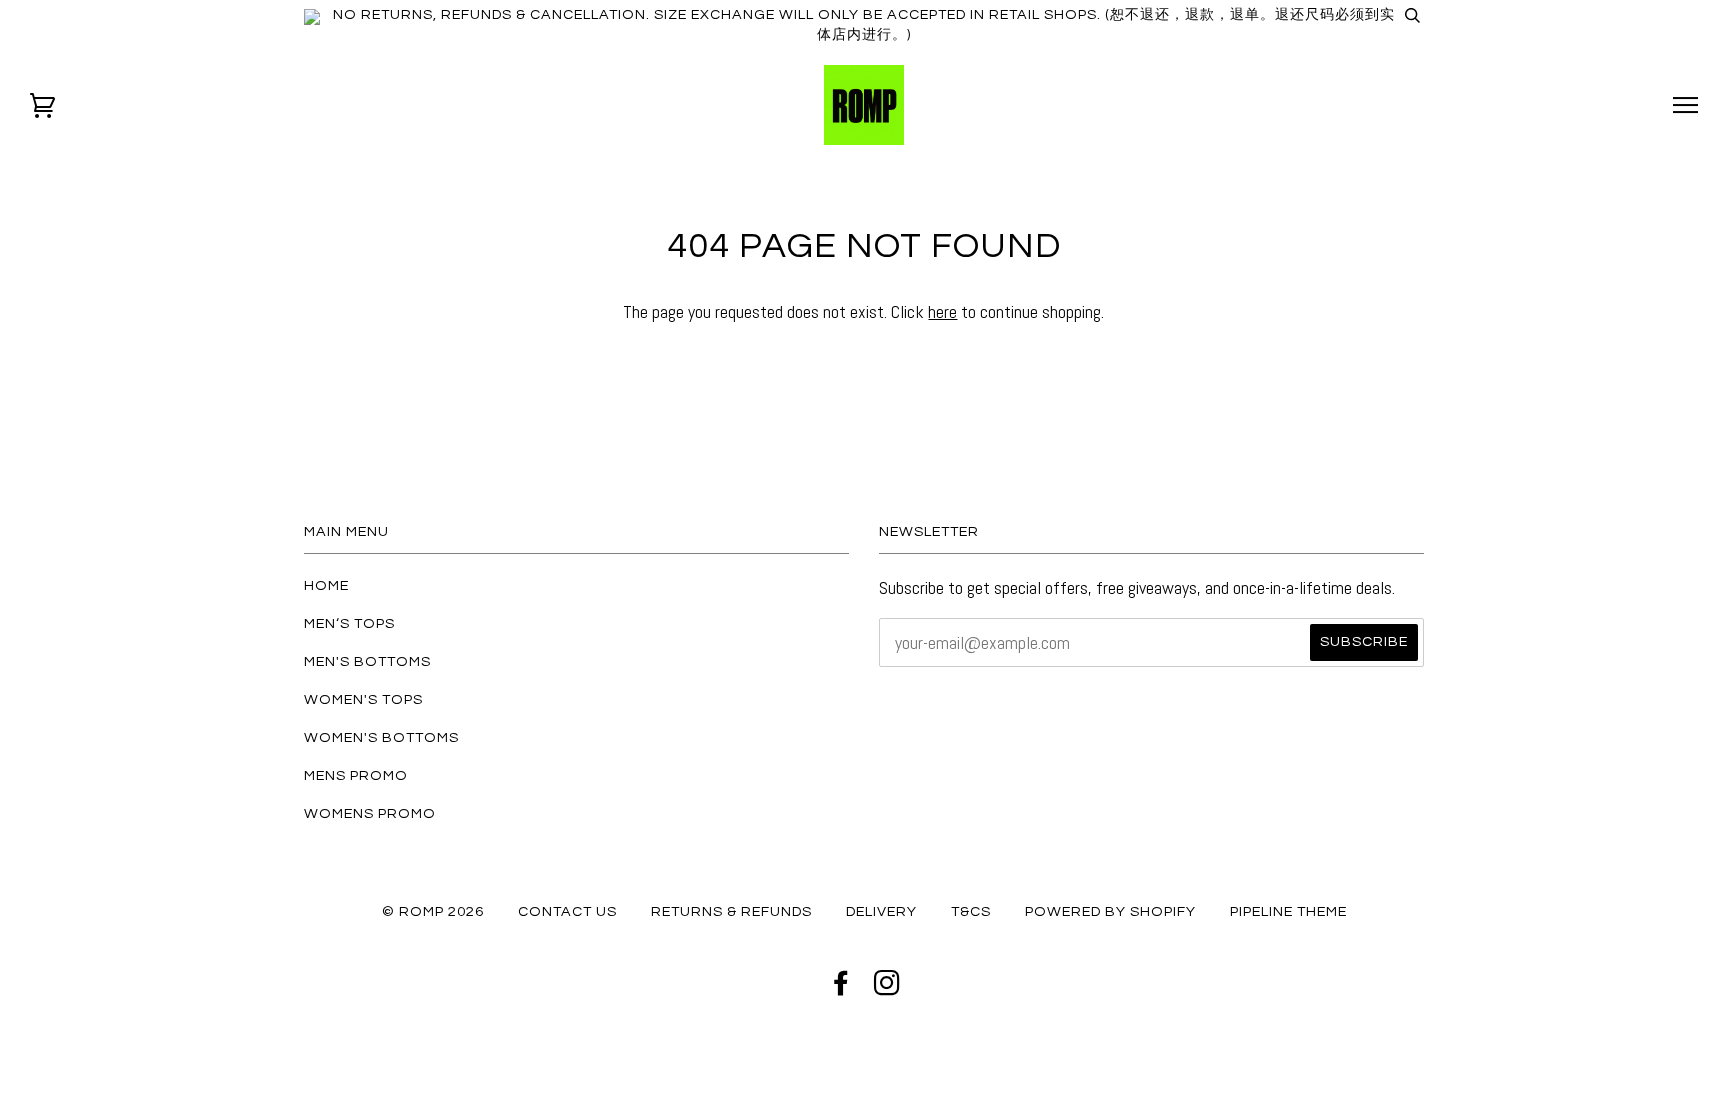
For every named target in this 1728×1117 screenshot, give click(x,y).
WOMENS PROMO (370, 813)
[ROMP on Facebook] (841, 988)
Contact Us (567, 911)
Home (326, 585)
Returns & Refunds (731, 911)
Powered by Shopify (1110, 911)
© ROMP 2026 (433, 911)
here (942, 311)
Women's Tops (363, 699)
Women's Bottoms (381, 737)
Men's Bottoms (367, 661)
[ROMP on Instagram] (887, 988)
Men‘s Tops (349, 623)
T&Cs (971, 911)
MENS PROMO (356, 775)
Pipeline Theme (1288, 911)
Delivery (881, 911)
